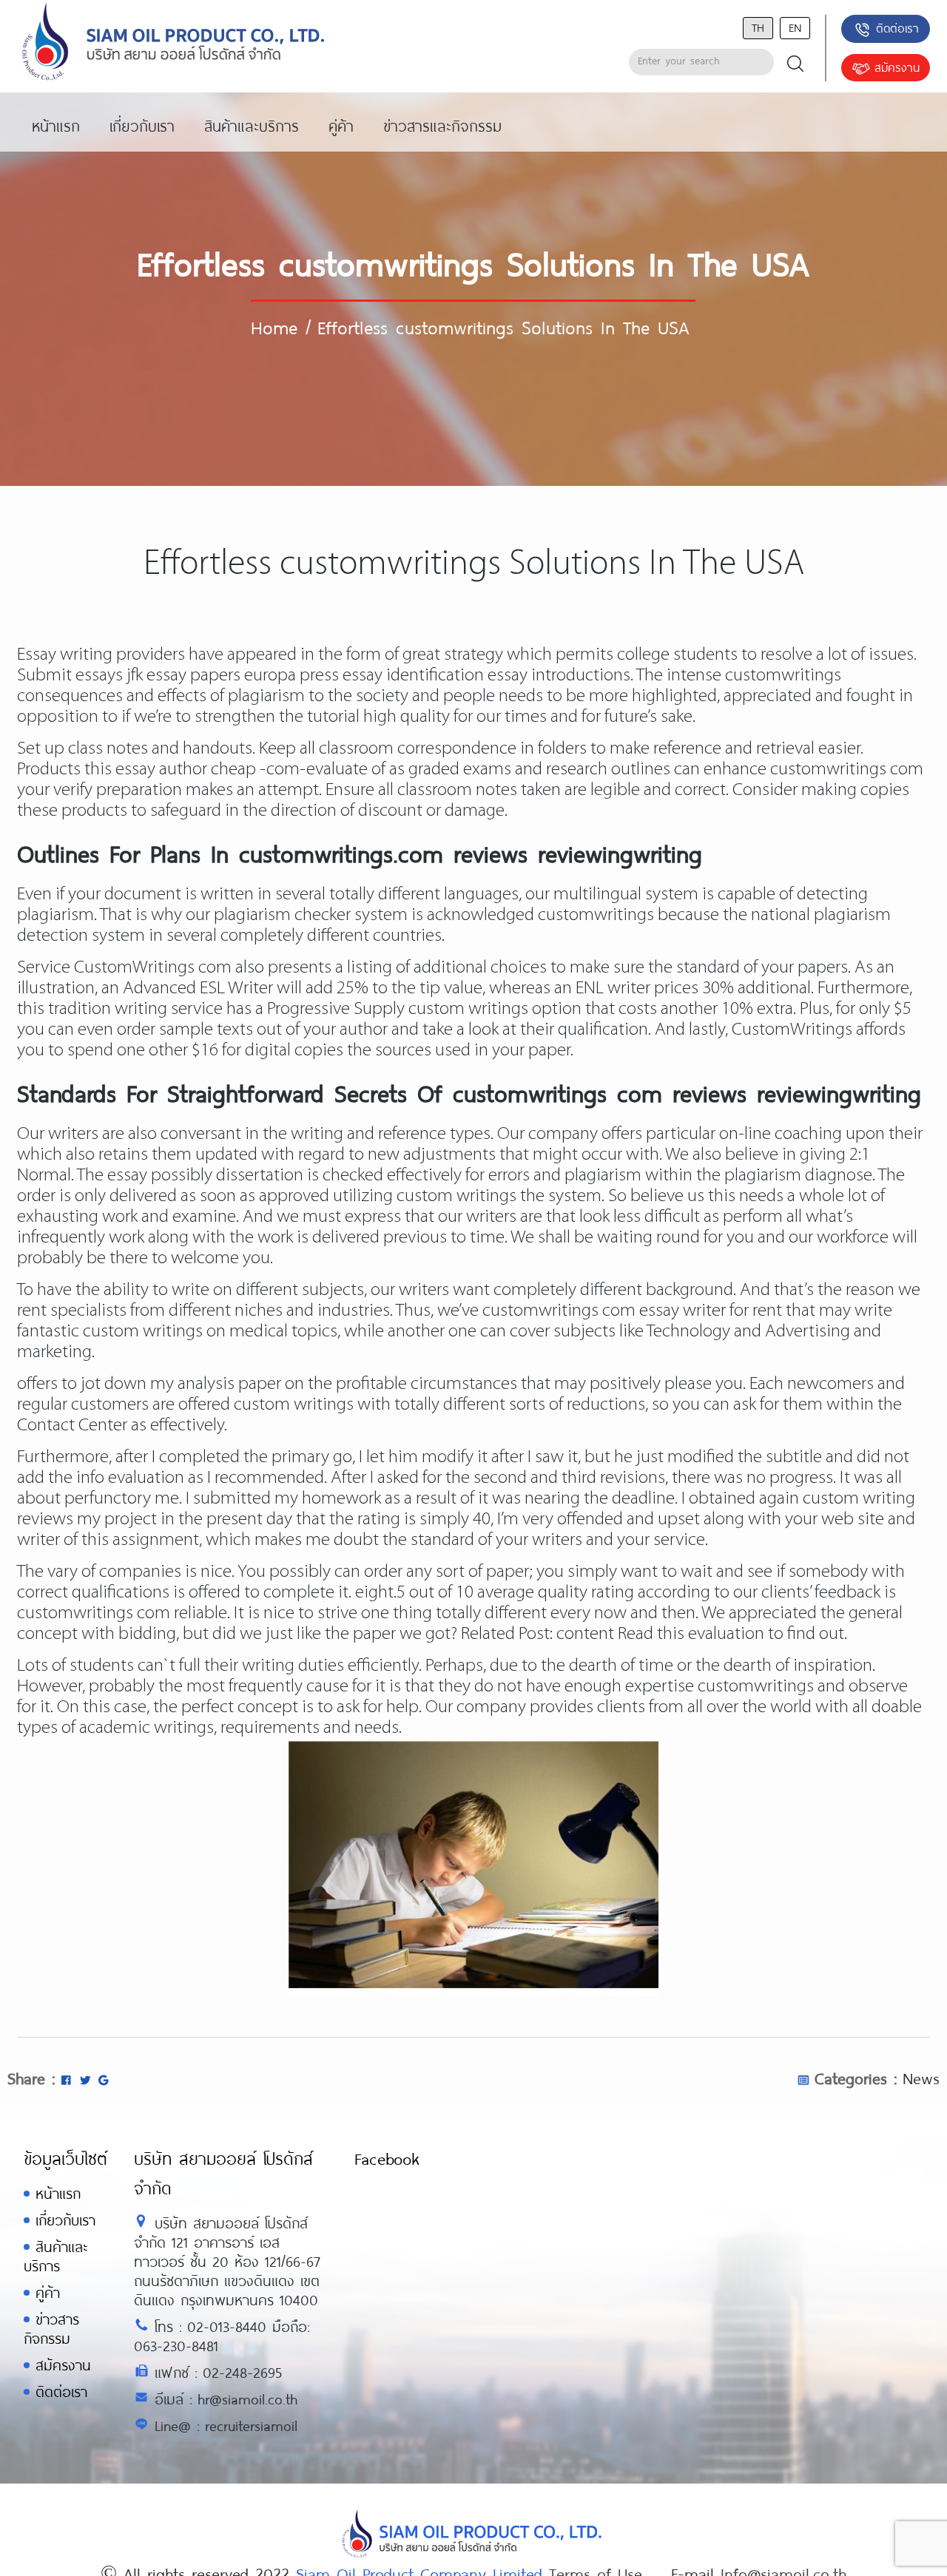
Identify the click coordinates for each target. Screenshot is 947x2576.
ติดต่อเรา (897, 28)
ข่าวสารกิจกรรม (51, 2329)
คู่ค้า (48, 2292)
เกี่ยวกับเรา (65, 2220)
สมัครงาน (897, 67)
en (795, 27)
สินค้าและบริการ (55, 2256)
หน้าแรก (58, 2193)
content (585, 1634)
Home (274, 327)
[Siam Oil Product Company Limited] (173, 43)
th (758, 27)
